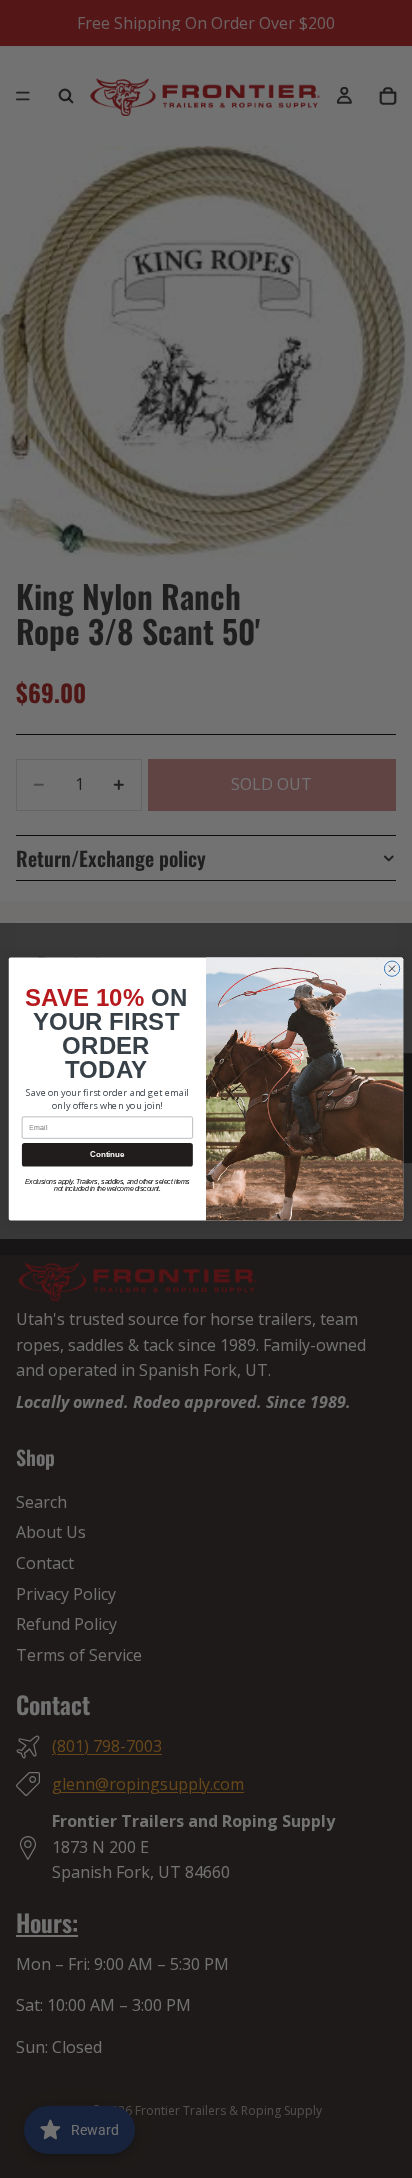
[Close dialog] (391, 968)
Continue (107, 1154)
